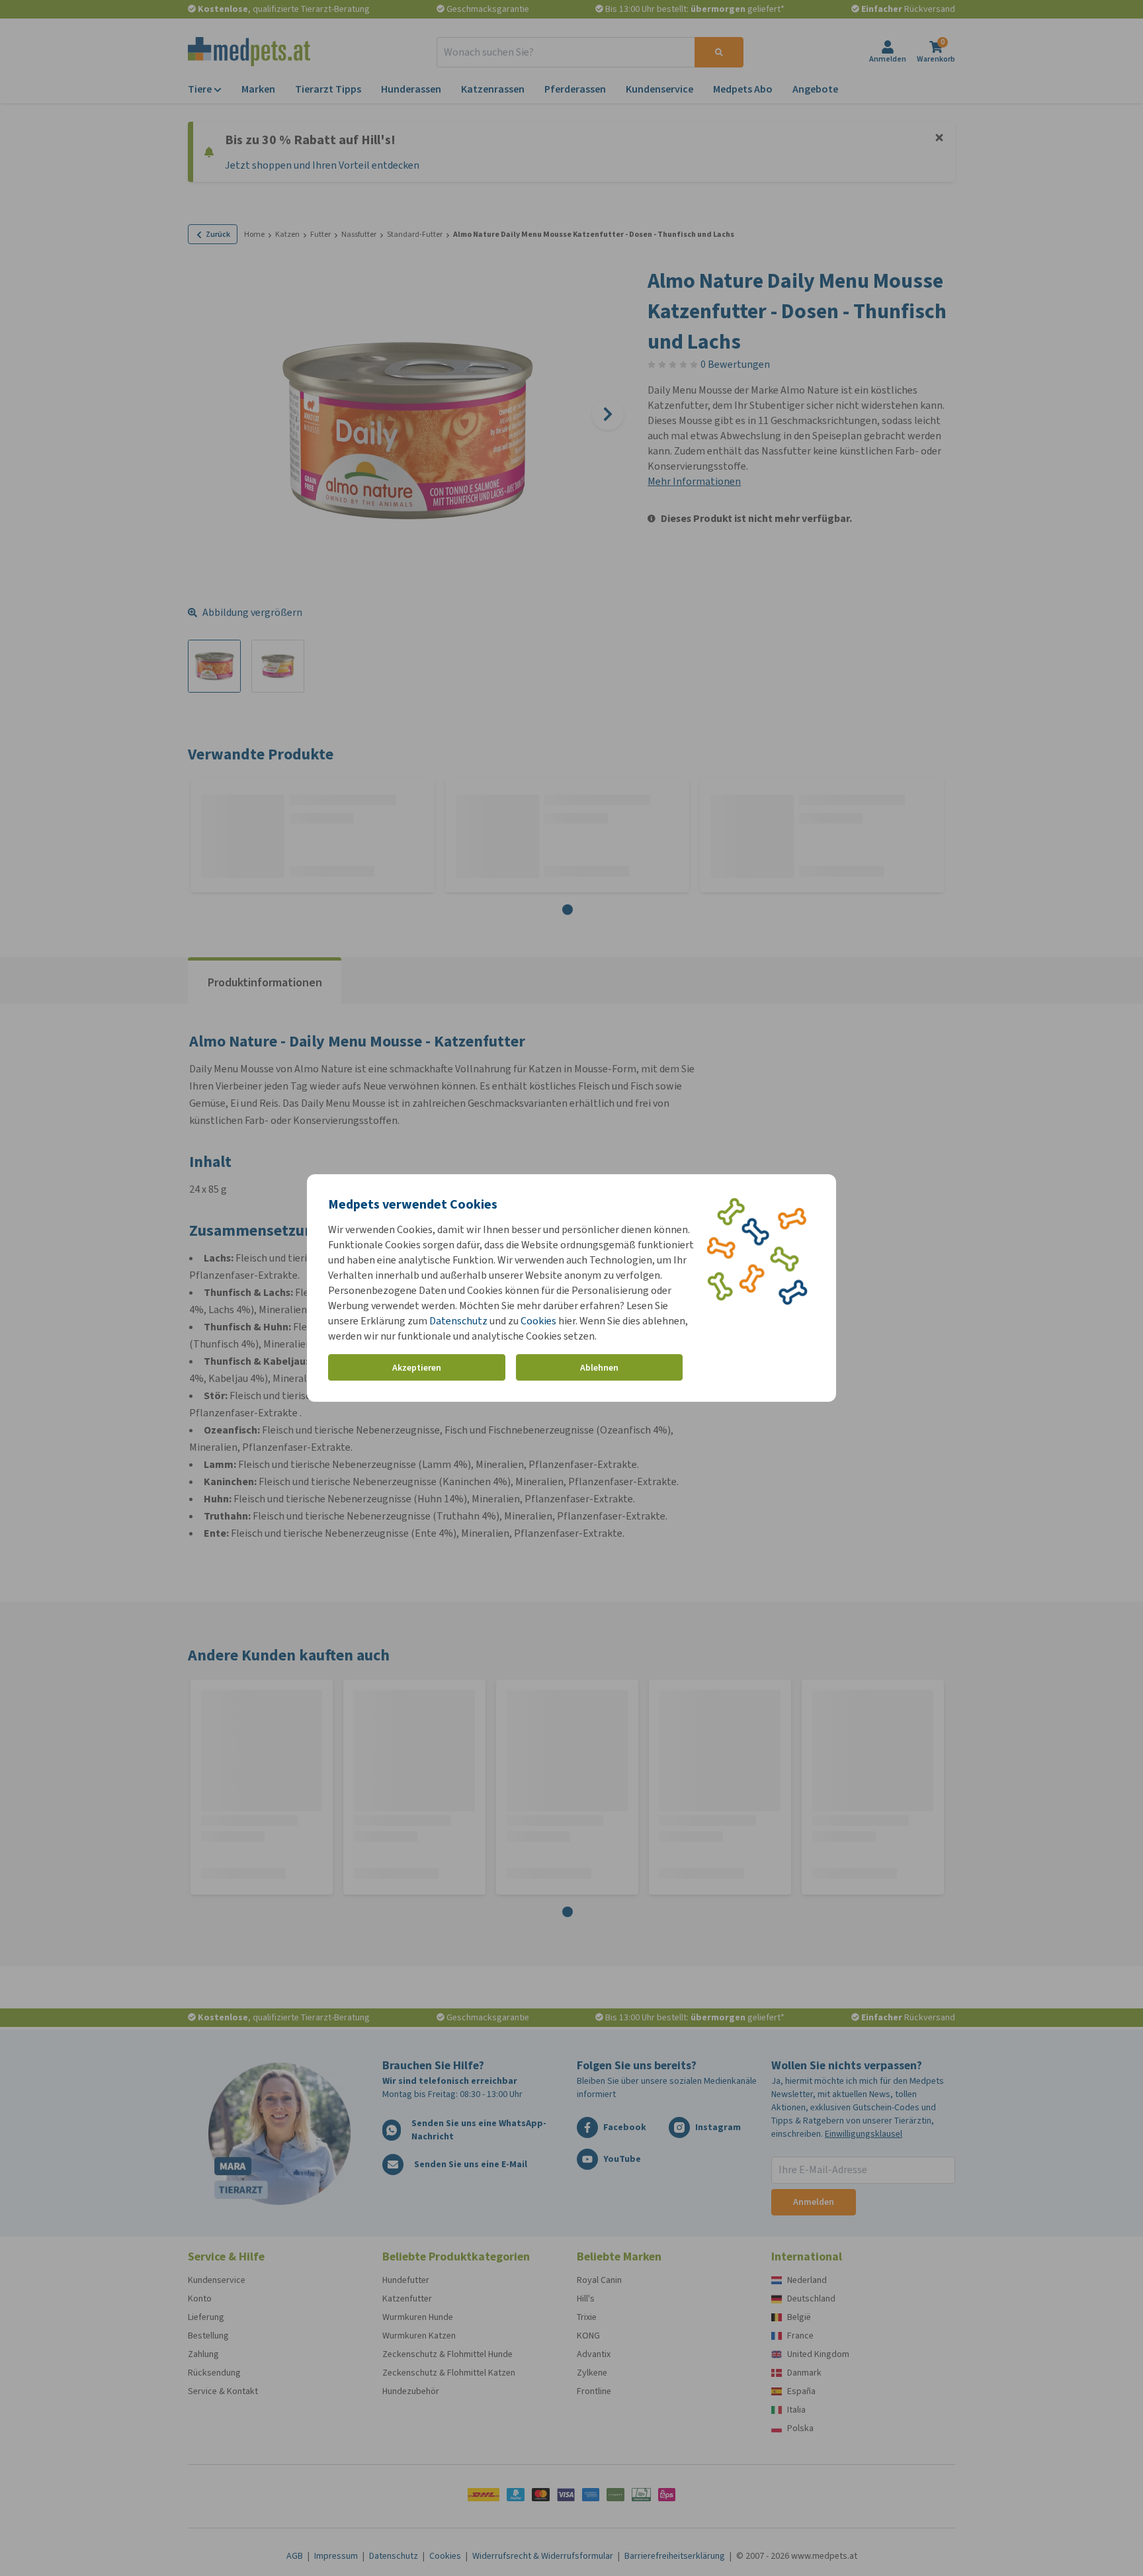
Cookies (538, 1321)
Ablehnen (599, 1368)
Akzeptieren (417, 1368)
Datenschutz (458, 1321)
